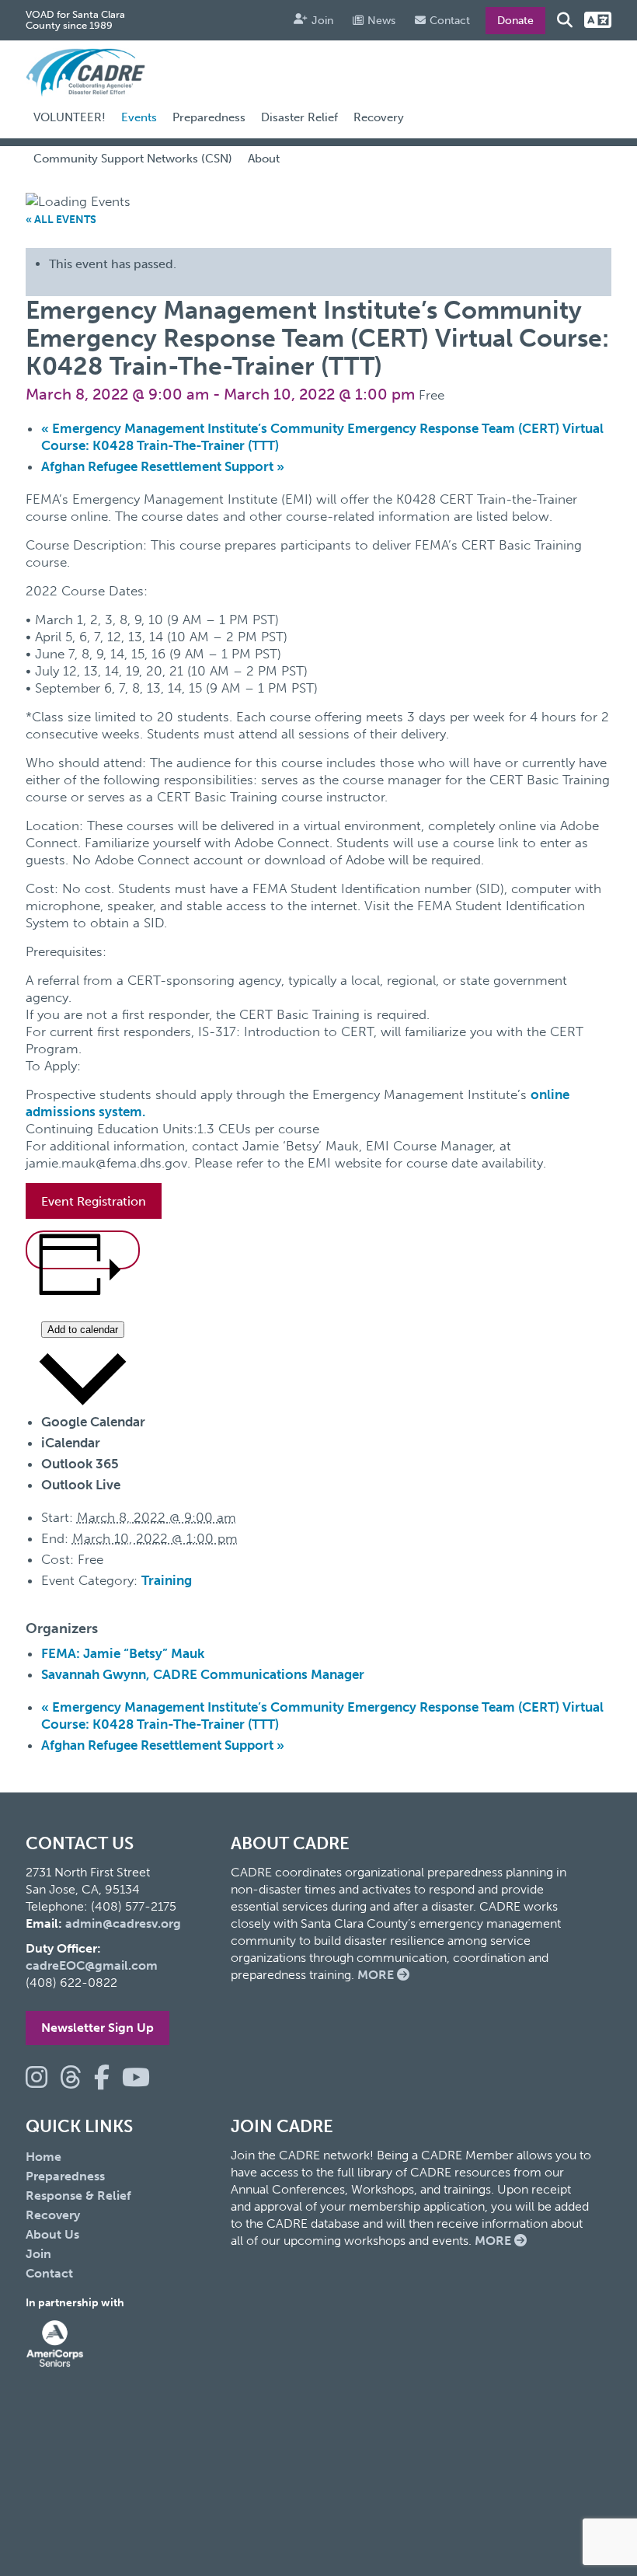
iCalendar (71, 1443)
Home (44, 2157)
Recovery (379, 117)
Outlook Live (81, 1485)
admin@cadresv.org (123, 1923)
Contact (450, 21)
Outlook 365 (80, 1464)
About (264, 159)
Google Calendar (93, 1422)
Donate (515, 21)
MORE (377, 1975)
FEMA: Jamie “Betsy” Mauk (123, 1653)
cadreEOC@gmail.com (92, 1965)
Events (139, 117)
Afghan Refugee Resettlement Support (163, 466)
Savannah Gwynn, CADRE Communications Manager (203, 1674)
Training (167, 1580)
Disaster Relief (299, 117)
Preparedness (209, 117)
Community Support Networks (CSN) (133, 159)
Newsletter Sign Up (97, 2028)
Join (322, 21)
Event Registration (94, 1201)
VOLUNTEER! (70, 117)
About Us (52, 2234)
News (381, 21)
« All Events (61, 220)
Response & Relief (78, 2196)
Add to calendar (83, 1330)
